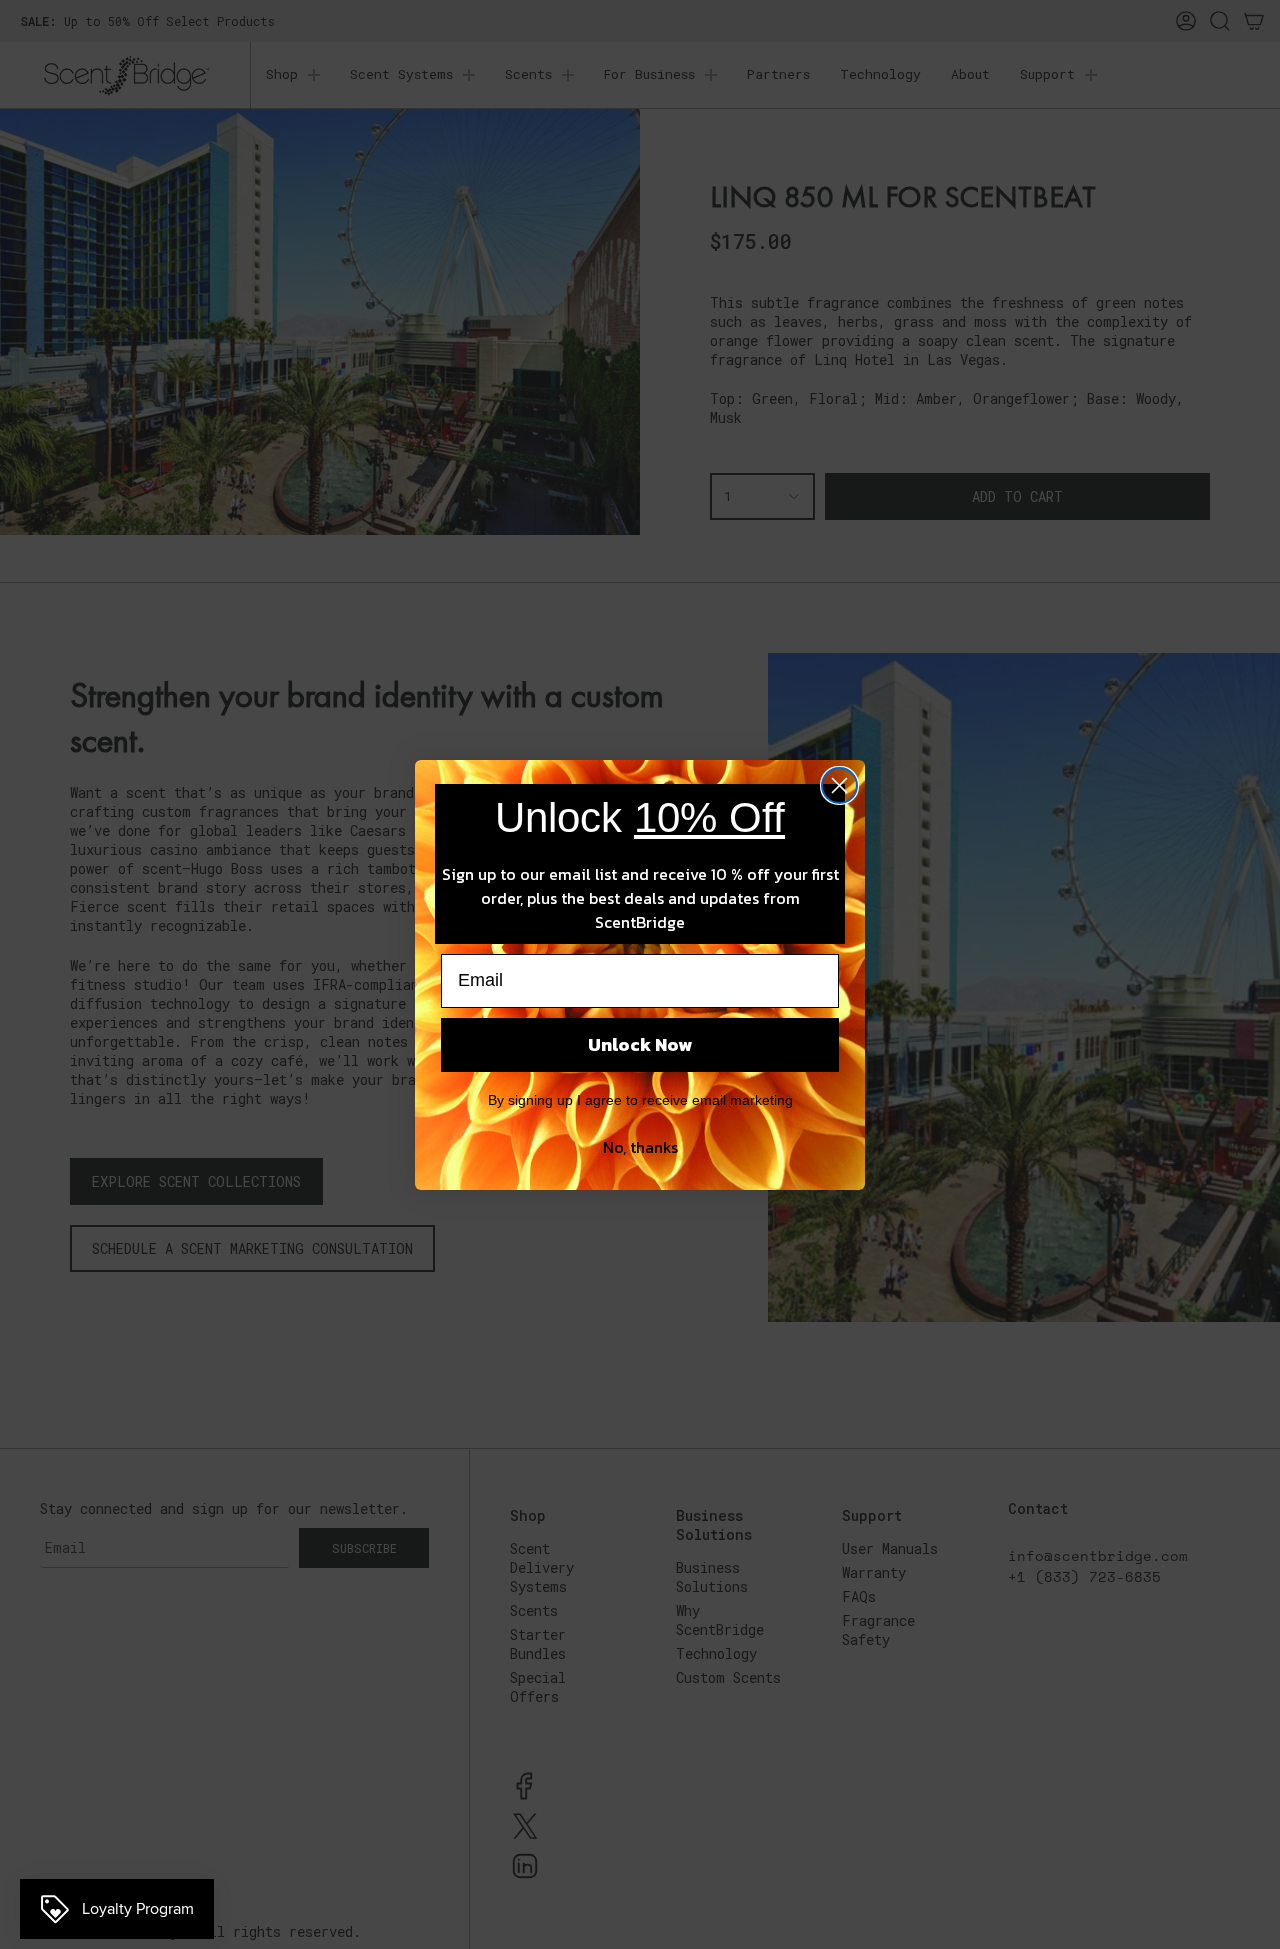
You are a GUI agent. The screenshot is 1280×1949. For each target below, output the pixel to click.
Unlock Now (640, 1044)
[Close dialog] (839, 785)
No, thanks (640, 1147)
